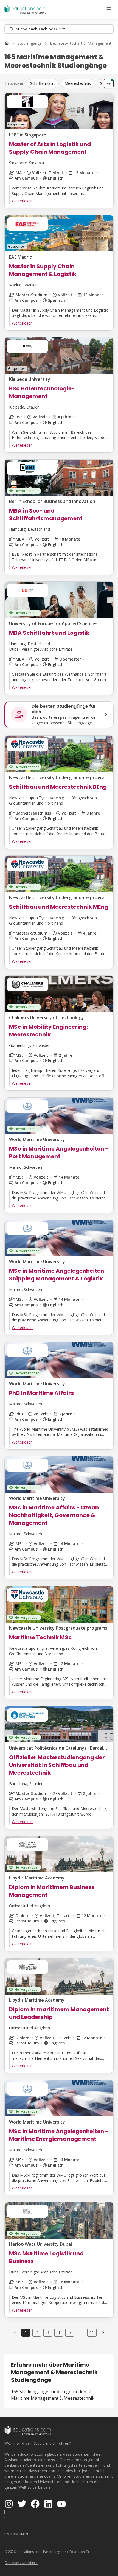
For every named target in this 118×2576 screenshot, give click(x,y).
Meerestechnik (78, 83)
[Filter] (109, 83)
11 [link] (92, 2332)
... (81, 2332)
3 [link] (48, 2332)
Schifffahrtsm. (43, 83)
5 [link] (70, 2332)
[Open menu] (109, 9)
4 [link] (59, 2332)
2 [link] (37, 2332)
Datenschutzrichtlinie (21, 2563)
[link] (103, 2332)
